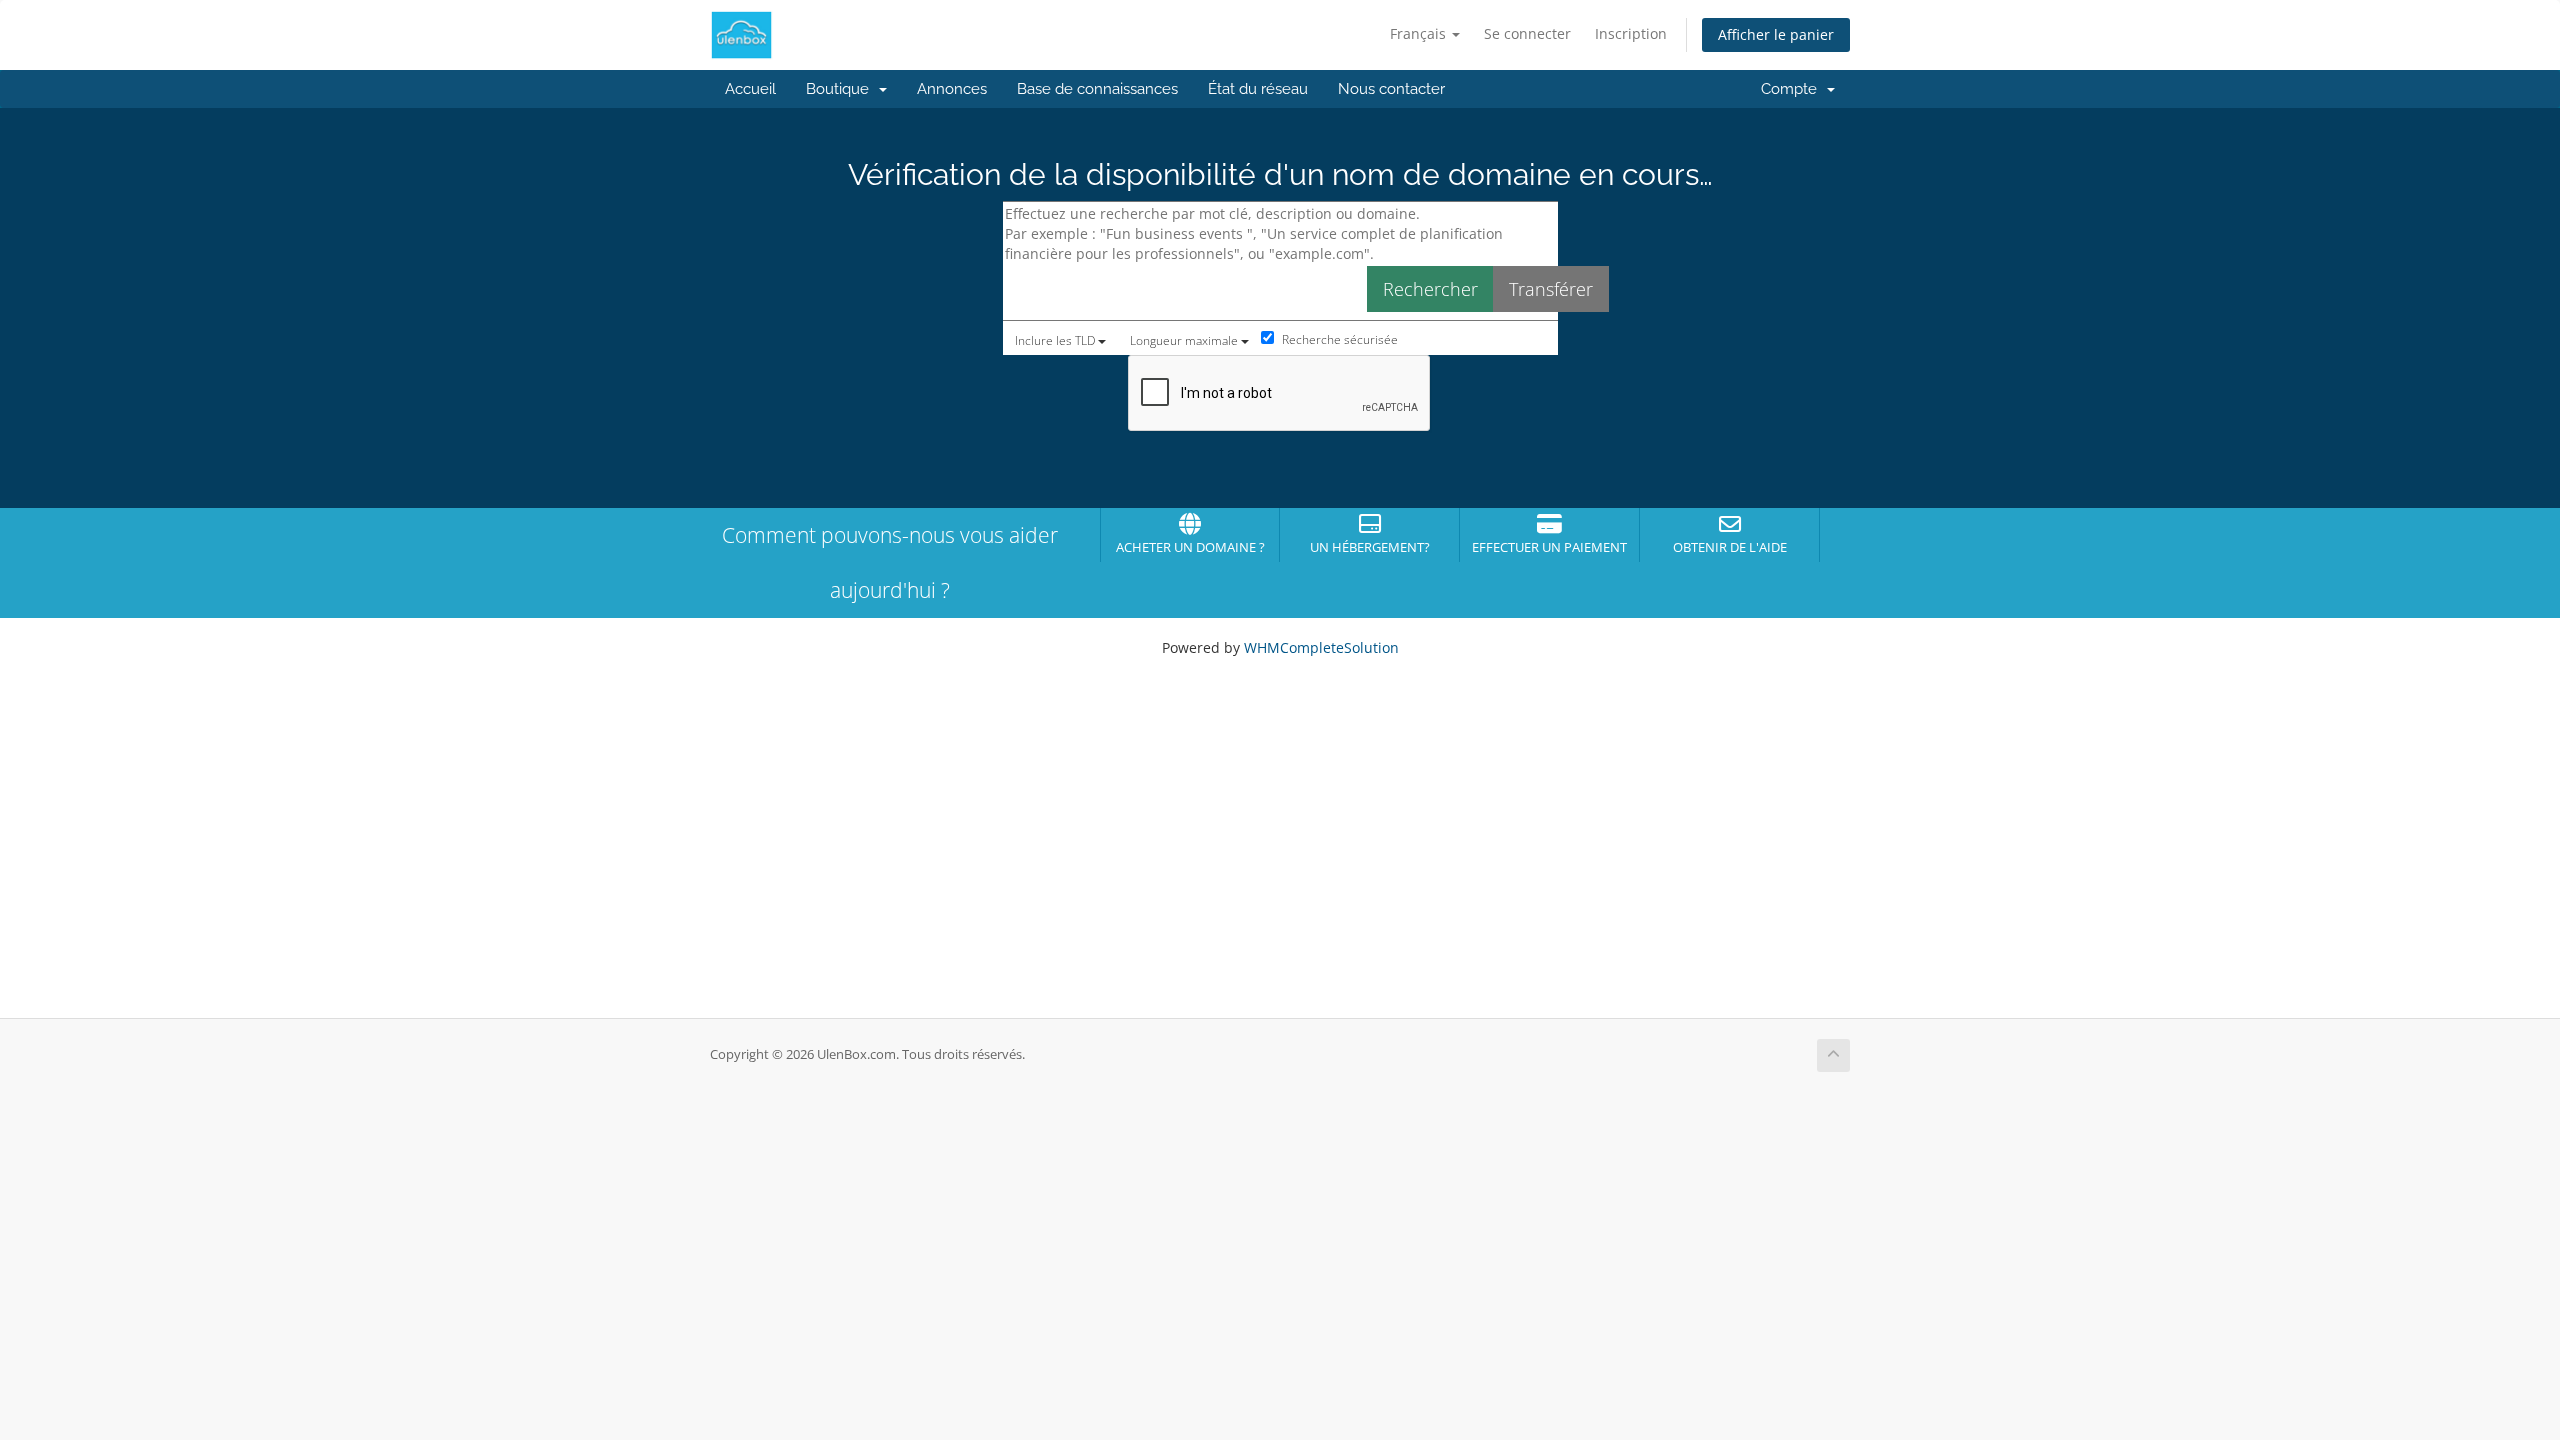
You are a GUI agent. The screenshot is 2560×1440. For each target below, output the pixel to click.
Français (1420, 33)
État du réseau (1258, 89)
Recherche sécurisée (1338, 339)
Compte (1793, 89)
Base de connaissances (1097, 89)
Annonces (952, 89)
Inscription (1631, 33)
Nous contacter (1391, 89)
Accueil (750, 89)
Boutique (841, 89)
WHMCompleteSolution (1321, 647)
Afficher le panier (1776, 34)
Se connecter (1527, 33)
